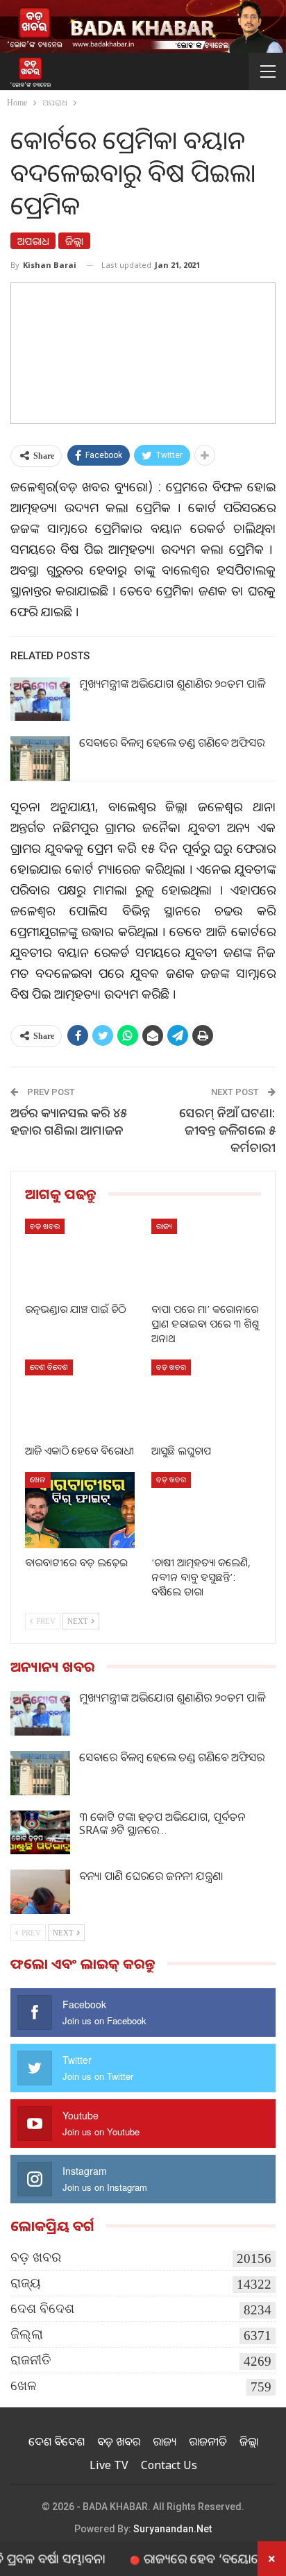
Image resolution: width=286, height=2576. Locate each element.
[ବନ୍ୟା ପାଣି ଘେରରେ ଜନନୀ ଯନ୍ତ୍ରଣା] (40, 1892)
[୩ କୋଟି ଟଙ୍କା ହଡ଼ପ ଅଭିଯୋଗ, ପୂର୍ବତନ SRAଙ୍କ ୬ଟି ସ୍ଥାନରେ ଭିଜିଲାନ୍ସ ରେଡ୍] (40, 1833)
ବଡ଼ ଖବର (45, 1226)
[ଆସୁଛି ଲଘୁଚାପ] (206, 1398)
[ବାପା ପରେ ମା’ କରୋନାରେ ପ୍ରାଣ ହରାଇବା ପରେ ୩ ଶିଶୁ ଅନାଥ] (206, 1257)
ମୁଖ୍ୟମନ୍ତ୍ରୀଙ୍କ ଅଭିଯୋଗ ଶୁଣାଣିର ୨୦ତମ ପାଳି (172, 684)
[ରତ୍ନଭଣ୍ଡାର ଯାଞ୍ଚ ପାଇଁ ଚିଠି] (80, 1257)
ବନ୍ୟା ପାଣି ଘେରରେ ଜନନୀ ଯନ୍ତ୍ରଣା (151, 1876)
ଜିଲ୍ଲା (74, 241)
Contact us (169, 2465)
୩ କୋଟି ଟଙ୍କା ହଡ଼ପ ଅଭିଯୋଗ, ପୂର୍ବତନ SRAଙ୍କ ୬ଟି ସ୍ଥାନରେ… (162, 1823)
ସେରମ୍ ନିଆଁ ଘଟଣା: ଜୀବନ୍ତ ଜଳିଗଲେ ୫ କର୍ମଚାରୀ (227, 1130)
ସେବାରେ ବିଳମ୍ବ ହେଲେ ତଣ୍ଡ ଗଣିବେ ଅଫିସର (172, 743)
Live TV (109, 2465)
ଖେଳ (38, 1479)
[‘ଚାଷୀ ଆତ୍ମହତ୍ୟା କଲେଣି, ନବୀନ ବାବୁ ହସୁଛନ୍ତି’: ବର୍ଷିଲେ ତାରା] (206, 1510)
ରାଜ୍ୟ (164, 1226)
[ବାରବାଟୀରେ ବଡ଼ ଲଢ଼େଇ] (80, 1510)
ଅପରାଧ (33, 241)
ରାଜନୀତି (31, 2360)
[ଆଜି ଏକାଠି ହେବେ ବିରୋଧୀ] (80, 1398)
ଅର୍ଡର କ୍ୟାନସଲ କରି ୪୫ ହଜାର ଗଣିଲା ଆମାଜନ (69, 1121)
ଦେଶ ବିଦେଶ (49, 1367)
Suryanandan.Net (173, 2529)
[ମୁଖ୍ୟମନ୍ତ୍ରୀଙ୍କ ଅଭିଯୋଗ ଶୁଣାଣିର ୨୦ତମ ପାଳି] (40, 700)
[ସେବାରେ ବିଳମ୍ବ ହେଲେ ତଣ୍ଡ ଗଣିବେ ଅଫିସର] (40, 759)
